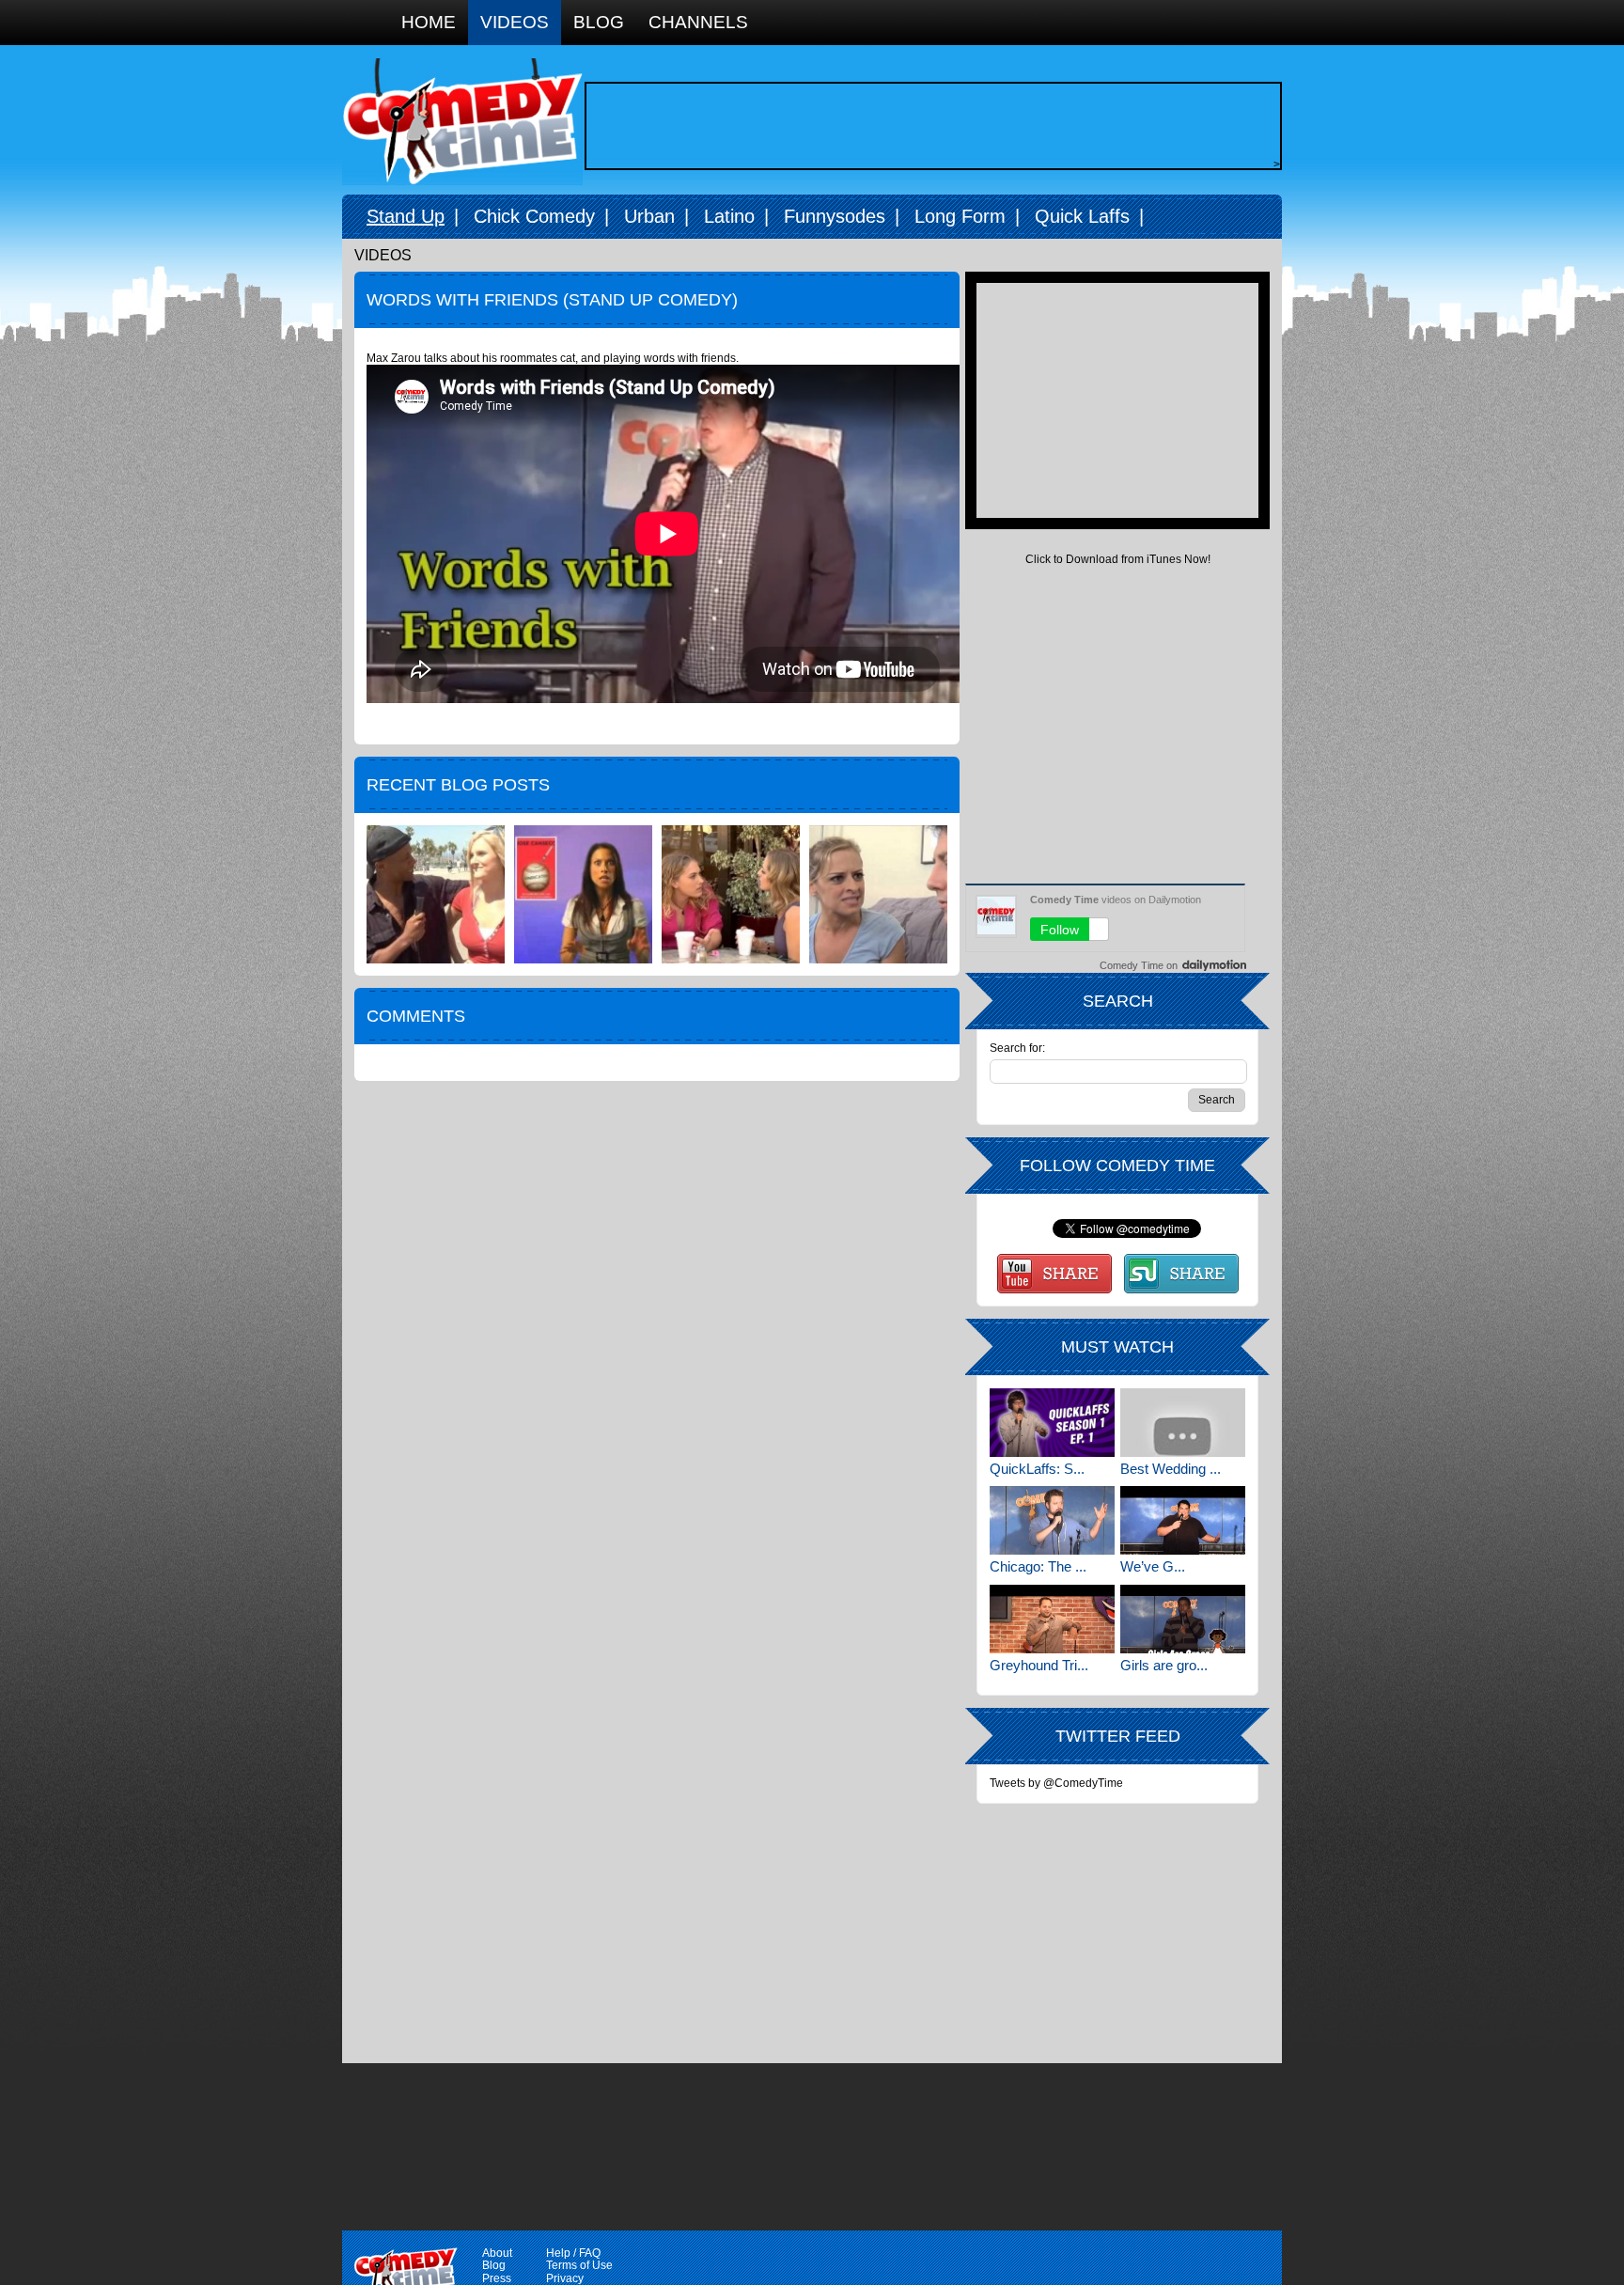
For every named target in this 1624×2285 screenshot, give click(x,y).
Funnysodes (835, 216)
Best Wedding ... (1171, 1469)
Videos (515, 22)
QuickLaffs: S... (1037, 1469)
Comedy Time (462, 122)
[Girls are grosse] (1183, 1619)
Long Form (960, 216)
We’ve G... (1153, 1566)
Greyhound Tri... (1039, 1665)
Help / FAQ (573, 2253)
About (497, 2253)
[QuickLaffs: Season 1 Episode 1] (1052, 1423)
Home (429, 22)
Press (497, 2278)
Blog (599, 22)
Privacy (565, 2278)
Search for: (1017, 1049)
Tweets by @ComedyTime (1056, 1783)
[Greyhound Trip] (1052, 1619)
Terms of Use (579, 2265)
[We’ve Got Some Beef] (1183, 1520)
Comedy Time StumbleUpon (1181, 1274)
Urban (649, 216)
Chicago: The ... (1038, 1566)
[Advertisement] (929, 126)
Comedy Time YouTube (1054, 1274)
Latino (729, 216)
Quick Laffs (1082, 216)
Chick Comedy (534, 216)
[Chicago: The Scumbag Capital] (1052, 1520)
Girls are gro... (1164, 1665)
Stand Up (406, 216)
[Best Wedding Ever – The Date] (1183, 1423)
